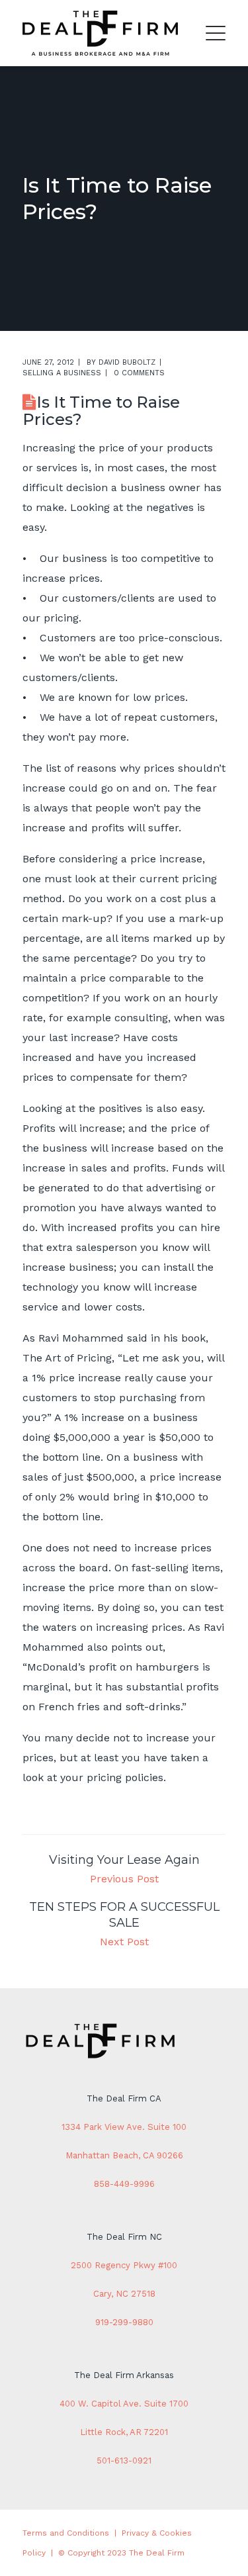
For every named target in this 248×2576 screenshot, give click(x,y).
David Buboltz (127, 362)
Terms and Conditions (66, 2533)
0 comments (139, 373)
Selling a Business (62, 373)
